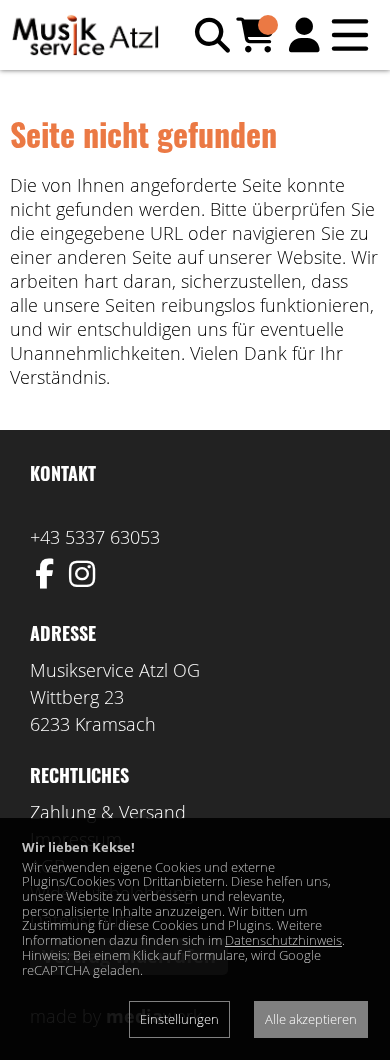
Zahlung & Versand (108, 812)
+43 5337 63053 (95, 537)
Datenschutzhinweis (283, 940)
